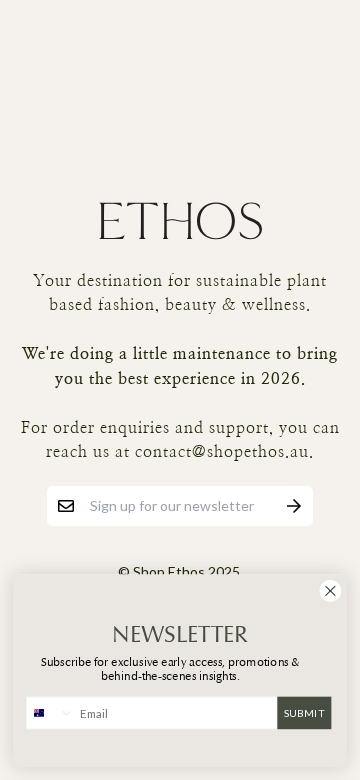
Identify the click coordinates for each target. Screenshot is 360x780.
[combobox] (50, 712)
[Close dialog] (330, 590)
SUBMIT (304, 712)
